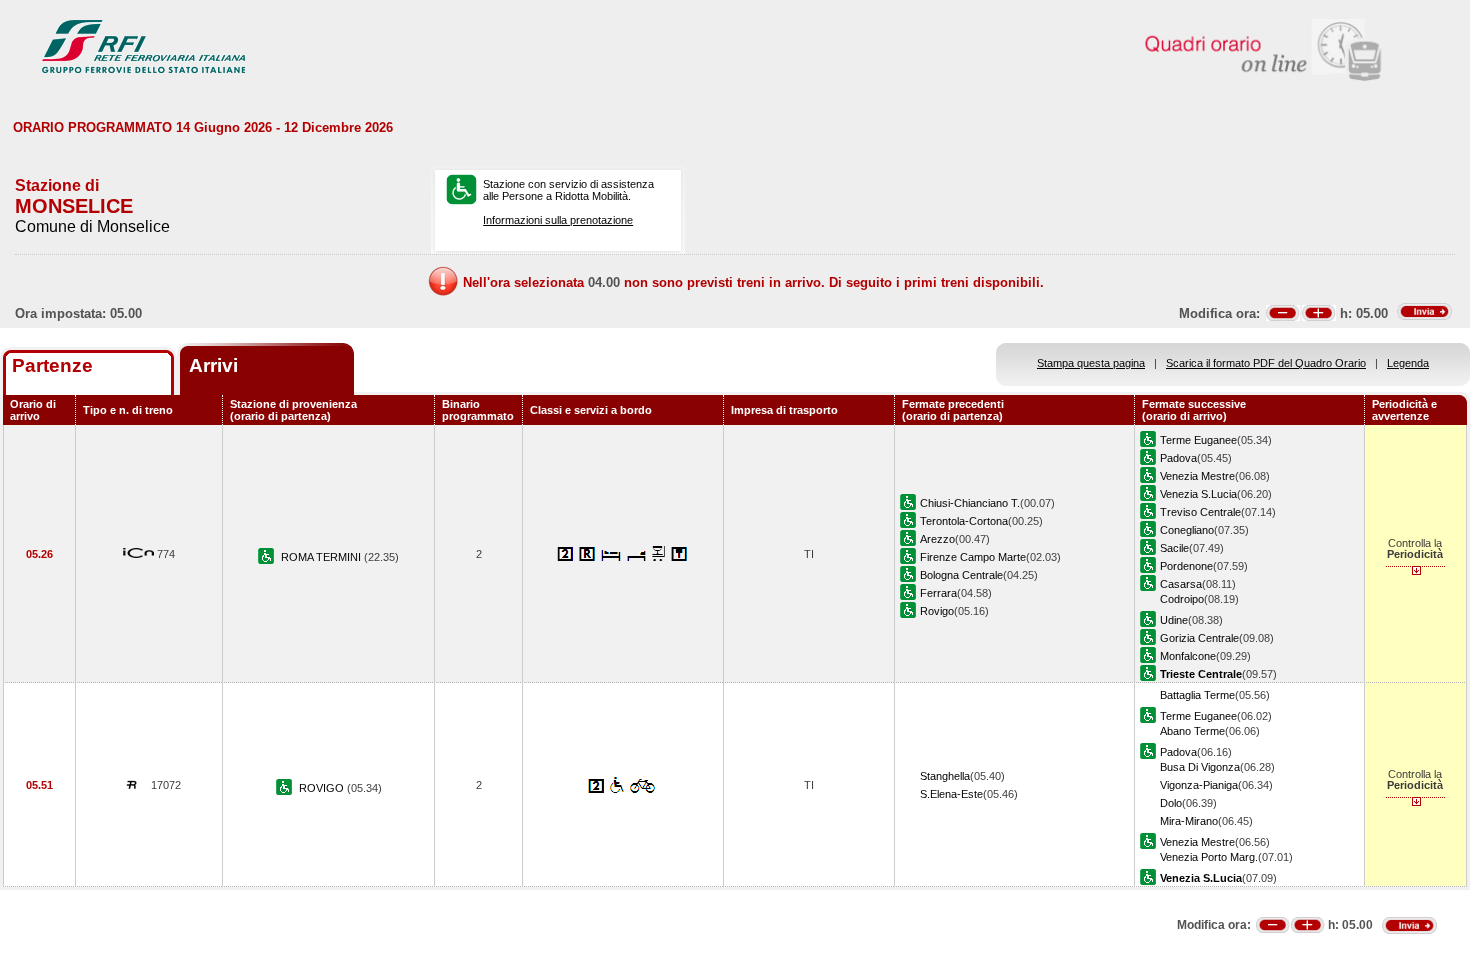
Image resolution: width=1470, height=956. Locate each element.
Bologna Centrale (961, 575)
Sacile (1174, 548)
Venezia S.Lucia (1198, 494)
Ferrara (938, 593)
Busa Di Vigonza (1200, 767)
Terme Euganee (1198, 440)
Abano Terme (1192, 731)
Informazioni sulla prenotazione (558, 220)
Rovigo (937, 611)
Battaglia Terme (1197, 695)
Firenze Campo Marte (973, 557)
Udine (1174, 620)
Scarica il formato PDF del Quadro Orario (1266, 363)
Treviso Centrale (1200, 512)
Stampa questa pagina (1091, 363)
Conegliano (1187, 530)
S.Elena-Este (951, 794)
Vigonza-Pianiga (1199, 785)
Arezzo (937, 539)
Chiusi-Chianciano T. (970, 503)
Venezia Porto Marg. (1209, 857)
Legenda (1408, 363)
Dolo (1171, 803)
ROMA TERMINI (322, 557)
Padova (1178, 458)
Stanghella (945, 776)
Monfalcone (1188, 656)
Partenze (52, 365)
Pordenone (1186, 566)
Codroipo (1182, 599)
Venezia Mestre (1197, 476)
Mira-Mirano (1189, 821)
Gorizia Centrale (1199, 638)
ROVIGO (323, 788)
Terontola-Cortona (964, 521)
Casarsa (1181, 584)
